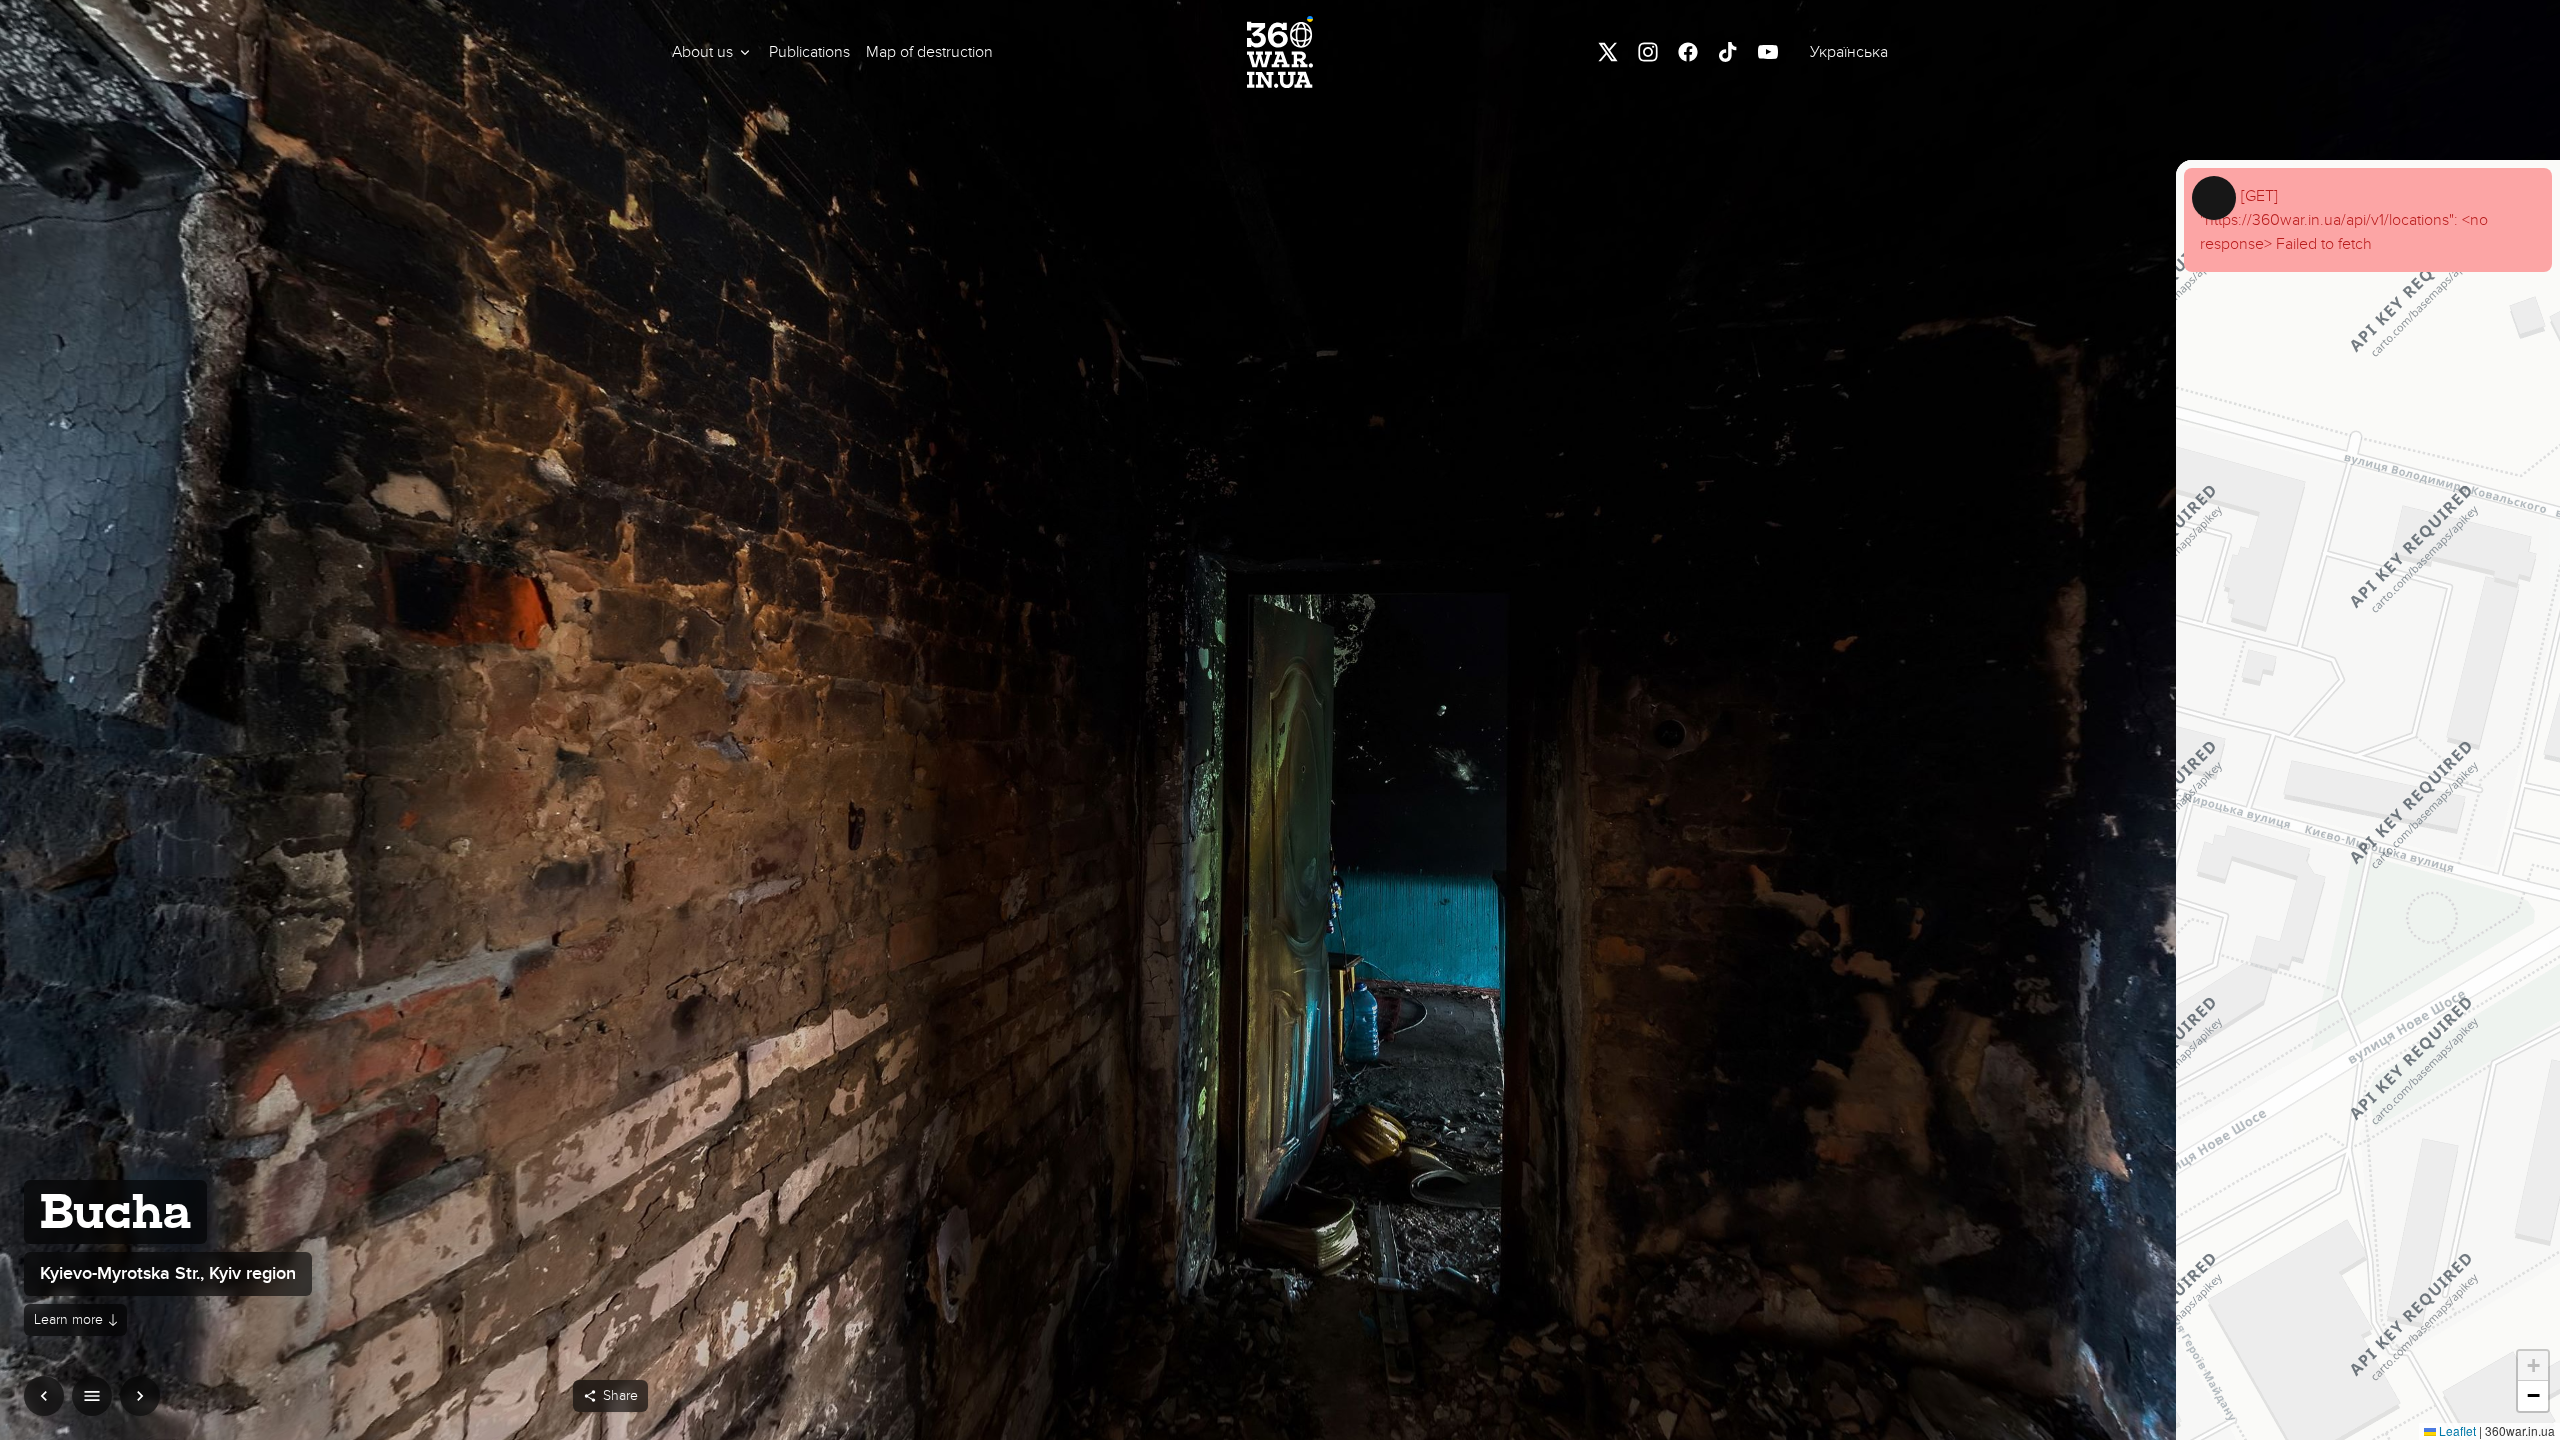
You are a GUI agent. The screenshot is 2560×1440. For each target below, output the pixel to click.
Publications (809, 52)
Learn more (68, 1319)
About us (702, 52)
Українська (1849, 52)
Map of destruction (929, 52)
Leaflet (2456, 1430)
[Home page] (1280, 52)
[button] (712, 52)
